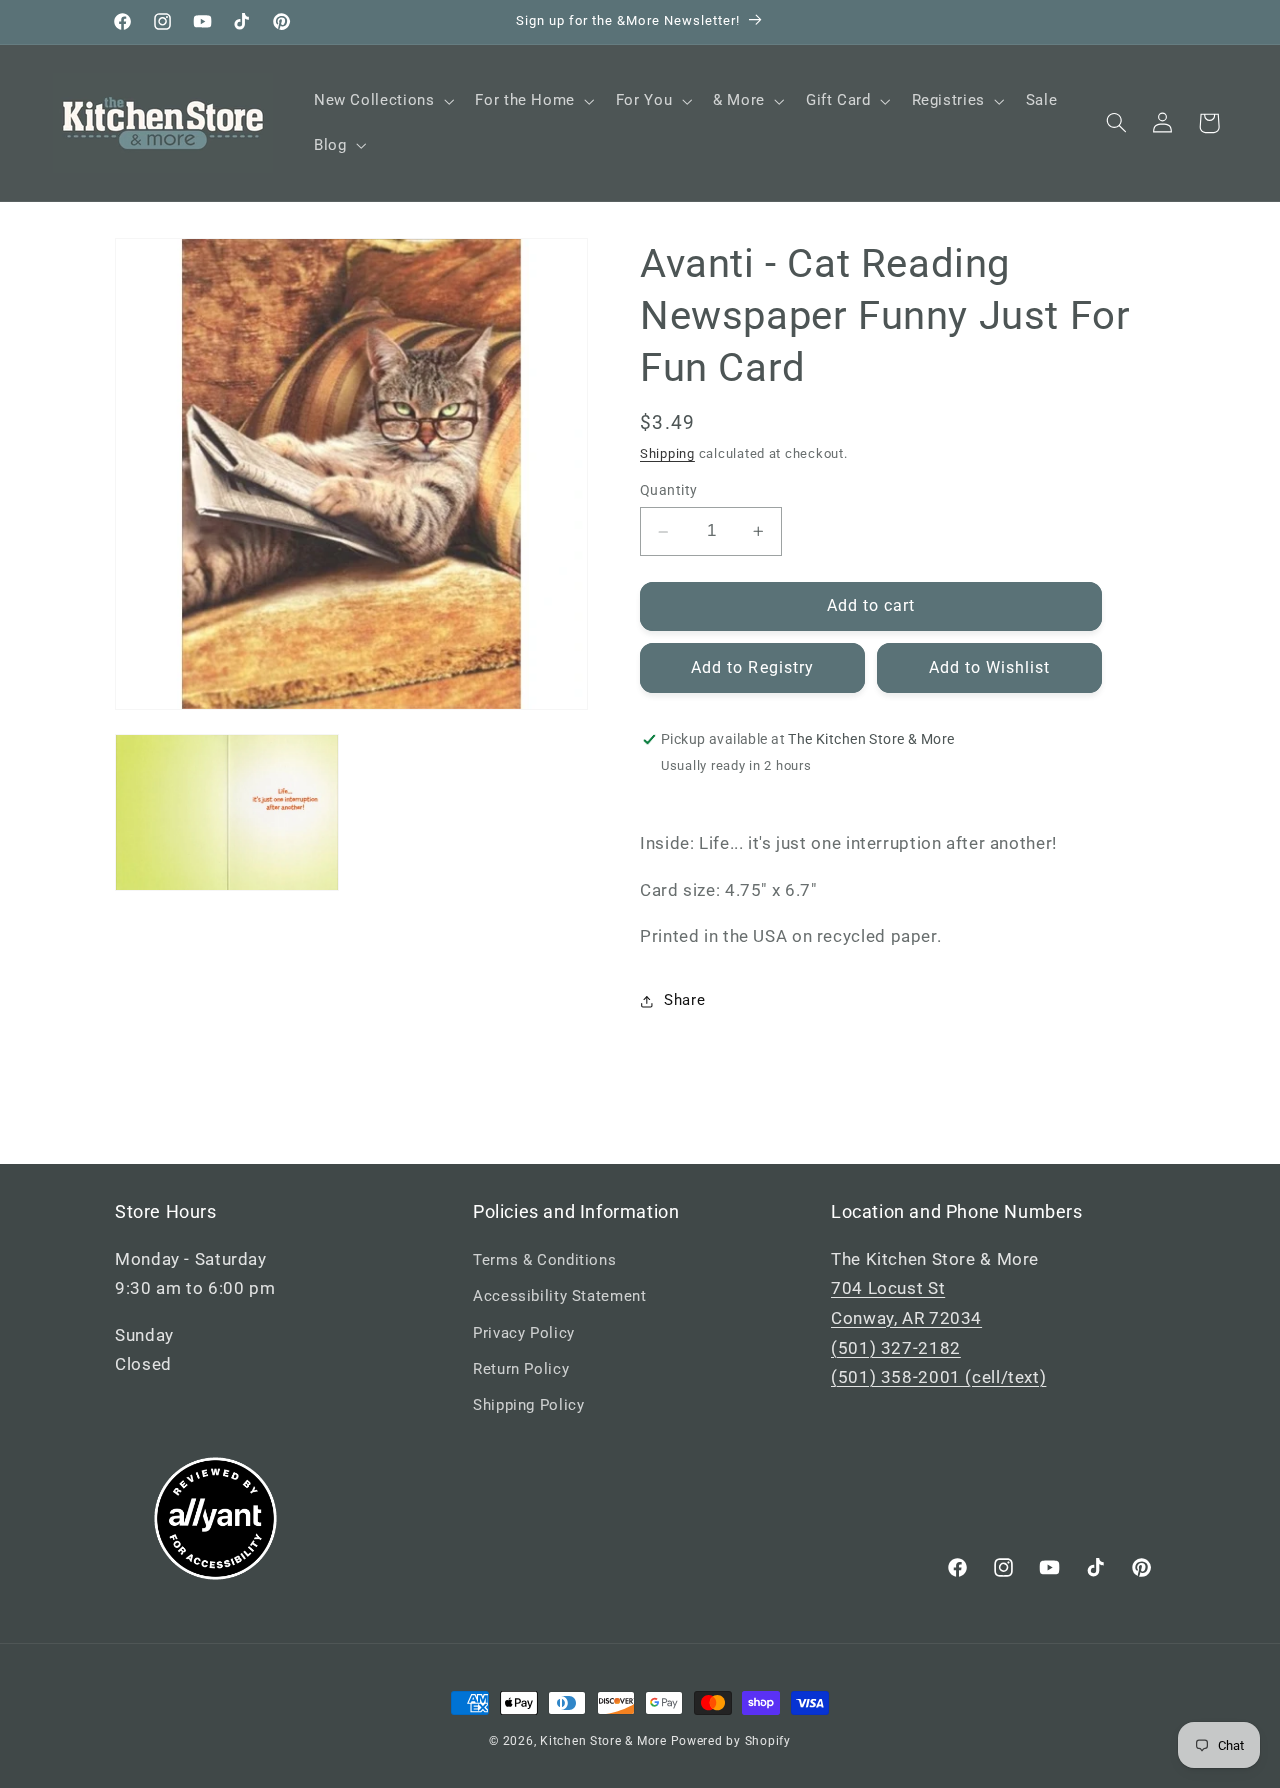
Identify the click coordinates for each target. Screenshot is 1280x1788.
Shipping (667, 453)
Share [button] (684, 1000)
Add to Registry (752, 667)
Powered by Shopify (731, 1741)
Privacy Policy (524, 1333)
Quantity (668, 491)
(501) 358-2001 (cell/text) (938, 1377)
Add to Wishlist (990, 667)
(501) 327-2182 (896, 1348)
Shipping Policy (528, 1405)
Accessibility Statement (560, 1296)
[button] (381, 101)
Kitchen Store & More (603, 1741)
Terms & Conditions (544, 1260)
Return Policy (521, 1369)
